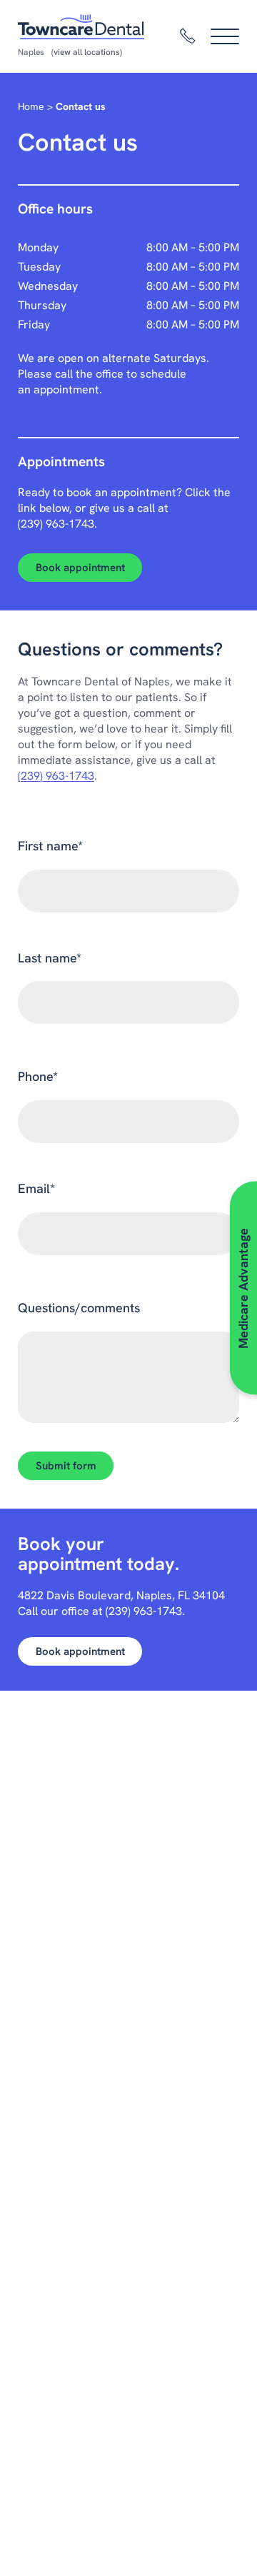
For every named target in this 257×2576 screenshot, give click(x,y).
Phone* (38, 1076)
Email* (36, 1188)
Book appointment (80, 568)
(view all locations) (87, 52)
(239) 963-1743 (56, 524)
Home (31, 106)
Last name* (50, 958)
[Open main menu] (225, 36)
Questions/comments (79, 1308)
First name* (50, 846)
